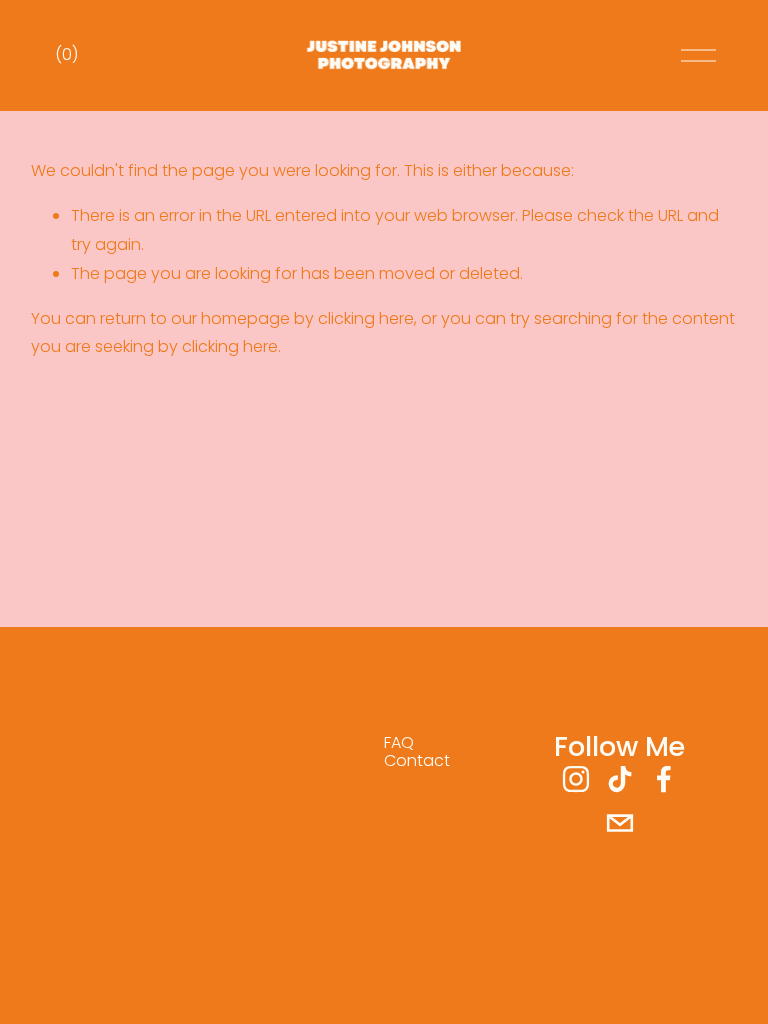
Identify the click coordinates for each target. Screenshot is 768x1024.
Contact (417, 760)
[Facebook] (664, 779)
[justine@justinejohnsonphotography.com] (620, 823)
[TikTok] (620, 779)
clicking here (366, 318)
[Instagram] (576, 779)
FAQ (399, 742)
